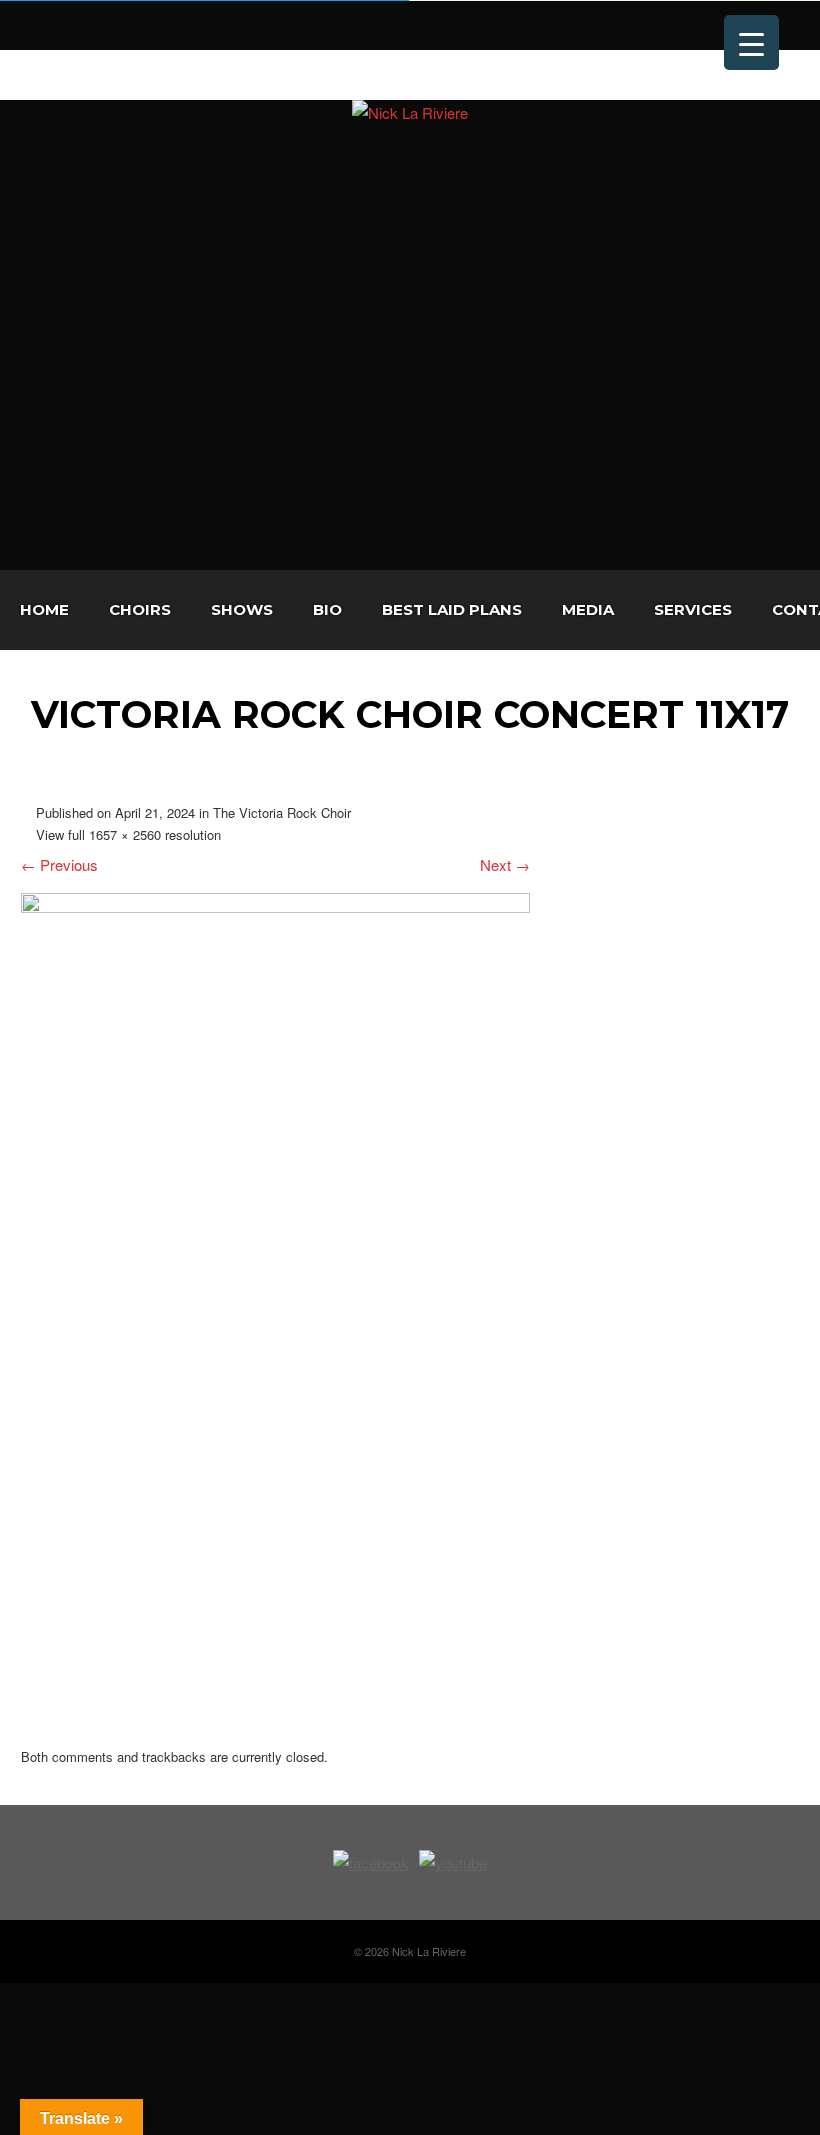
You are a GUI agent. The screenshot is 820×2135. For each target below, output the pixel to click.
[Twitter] (64, 72)
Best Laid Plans (452, 609)
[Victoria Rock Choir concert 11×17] (275, 906)
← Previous (59, 864)
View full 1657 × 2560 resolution (128, 834)
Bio (327, 609)
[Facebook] (34, 72)
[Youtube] (124, 72)
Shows (242, 609)
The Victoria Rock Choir (282, 812)
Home (44, 609)
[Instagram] (94, 72)
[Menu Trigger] (751, 42)
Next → (505, 864)
